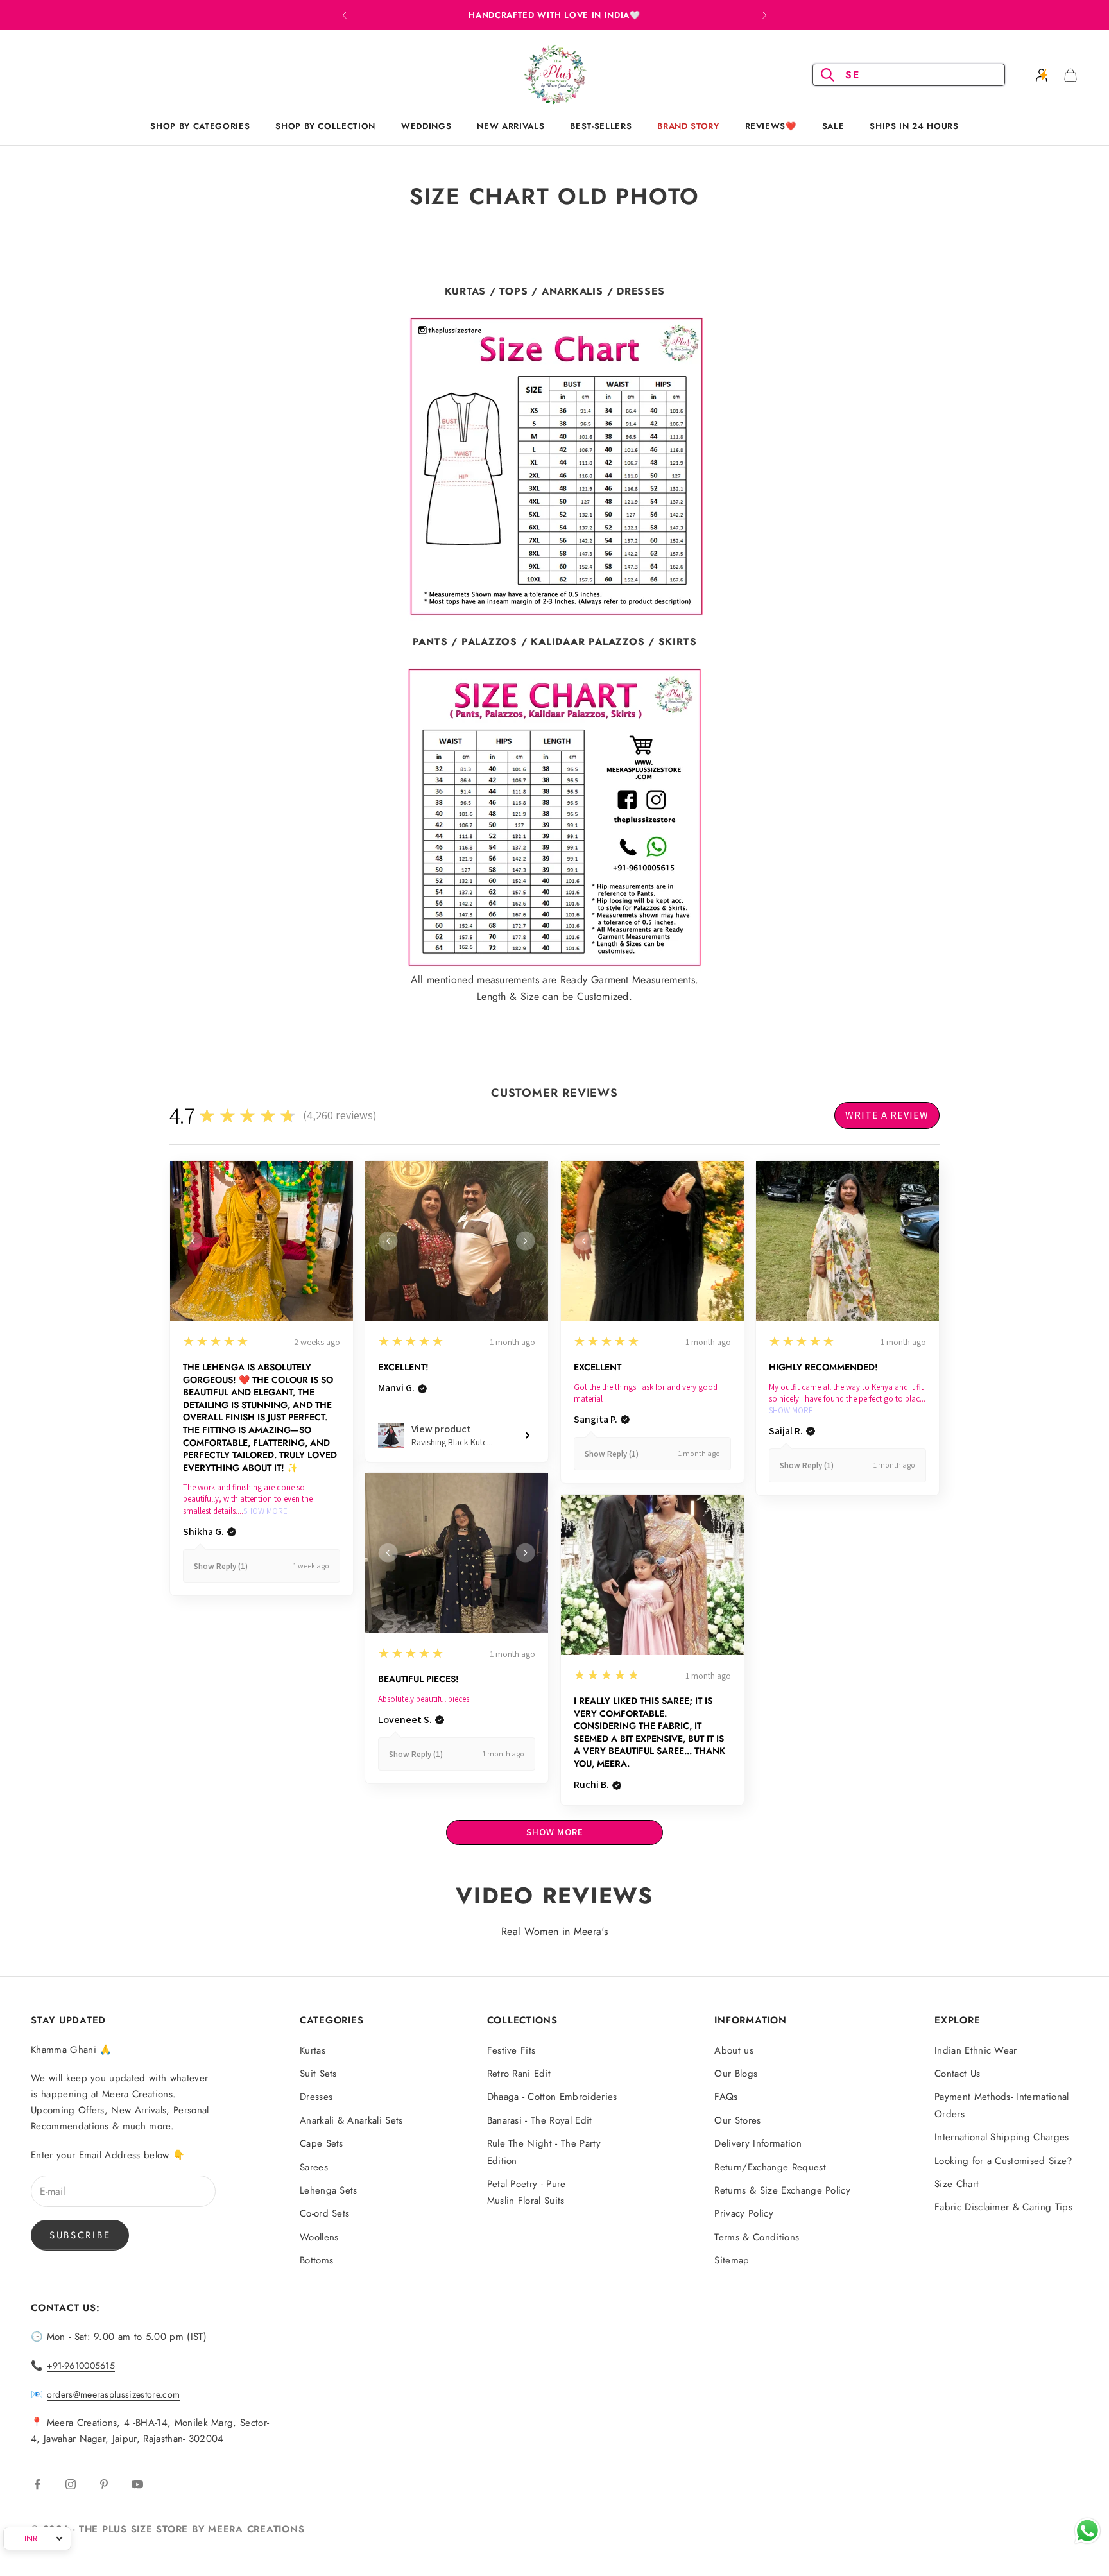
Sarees (314, 2167)
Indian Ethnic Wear (976, 2050)
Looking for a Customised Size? (1003, 2161)
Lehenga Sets (329, 2190)
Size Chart (957, 2184)
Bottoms (316, 2260)
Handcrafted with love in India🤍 (554, 15)
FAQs (726, 2097)
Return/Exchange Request (770, 2167)
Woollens (319, 2237)
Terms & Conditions (757, 2237)
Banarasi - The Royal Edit (540, 2120)
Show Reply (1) (221, 1566)
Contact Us (957, 2074)
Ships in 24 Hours (914, 126)
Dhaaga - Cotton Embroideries (552, 2097)
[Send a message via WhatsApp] (1088, 2531)
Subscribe (80, 2235)
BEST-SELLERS (601, 126)
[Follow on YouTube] (137, 2484)
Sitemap (732, 2260)
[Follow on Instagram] (71, 2484)
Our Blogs (736, 2074)
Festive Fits (512, 2050)
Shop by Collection (325, 126)
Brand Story (688, 126)
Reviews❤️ (771, 126)
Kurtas (313, 2050)
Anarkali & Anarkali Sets (351, 2120)
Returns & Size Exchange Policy (782, 2190)
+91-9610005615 (81, 2366)
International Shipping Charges (1002, 2137)
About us (734, 2050)
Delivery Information (758, 2143)
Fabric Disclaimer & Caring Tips (1003, 2207)
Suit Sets (318, 2074)
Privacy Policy (744, 2213)
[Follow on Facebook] (37, 2484)
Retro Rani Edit (519, 2074)
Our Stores (737, 2120)
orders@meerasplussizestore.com (114, 2394)
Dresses (316, 2097)
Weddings (426, 126)
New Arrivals (511, 126)
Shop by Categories (200, 126)
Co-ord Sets (325, 2213)
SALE (833, 126)
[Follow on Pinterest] (104, 2484)
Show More (265, 1511)
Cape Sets (322, 2143)
